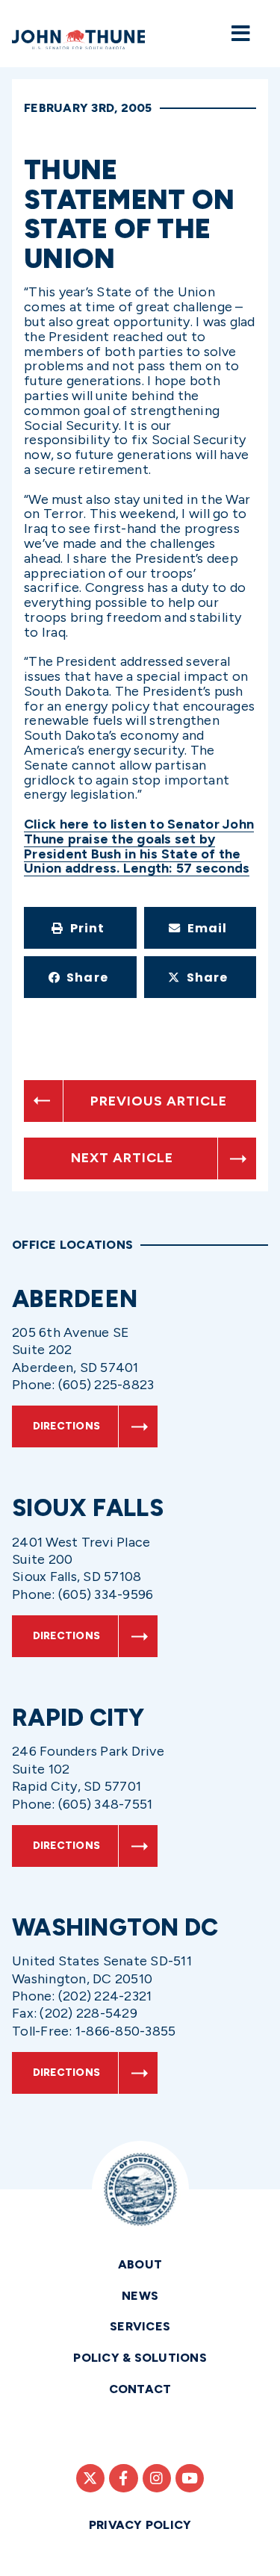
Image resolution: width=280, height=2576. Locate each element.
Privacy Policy (140, 2525)
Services (140, 2326)
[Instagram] (157, 2478)
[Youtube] (190, 2478)
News (140, 2296)
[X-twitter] (90, 2478)
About (140, 2264)
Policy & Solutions (140, 2358)
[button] (80, 928)
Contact (140, 2389)
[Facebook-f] (123, 2478)
